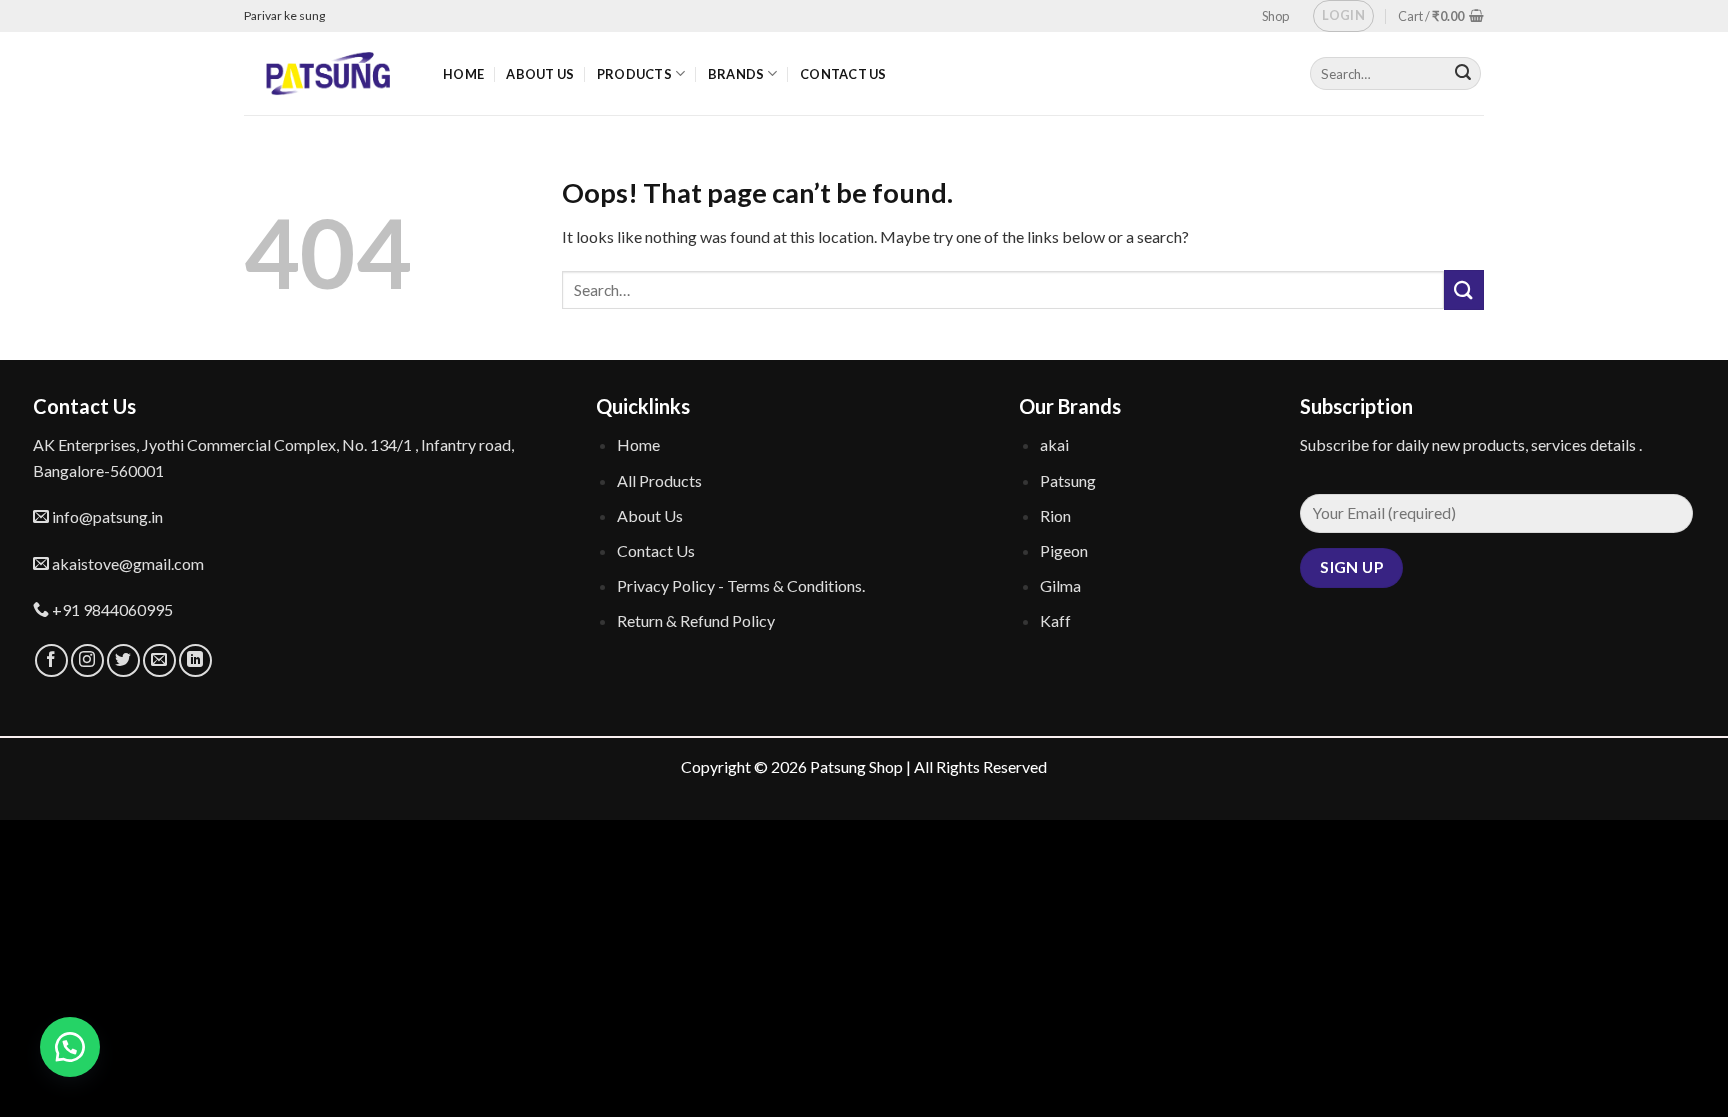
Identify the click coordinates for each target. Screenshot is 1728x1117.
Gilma (1060, 585)
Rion (1055, 515)
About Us (540, 74)
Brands (736, 74)
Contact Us (843, 74)
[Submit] (1464, 289)
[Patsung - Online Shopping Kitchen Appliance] (328, 73)
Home (463, 74)
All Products (659, 480)
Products (634, 74)
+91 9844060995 (111, 609)
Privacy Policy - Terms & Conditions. (741, 585)
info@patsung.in (106, 516)
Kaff (1055, 620)
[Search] (1463, 74)
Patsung (1068, 480)
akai (1054, 444)
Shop (1275, 16)
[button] (70, 1047)
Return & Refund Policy (696, 620)
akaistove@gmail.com (126, 563)
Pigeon (1064, 550)
